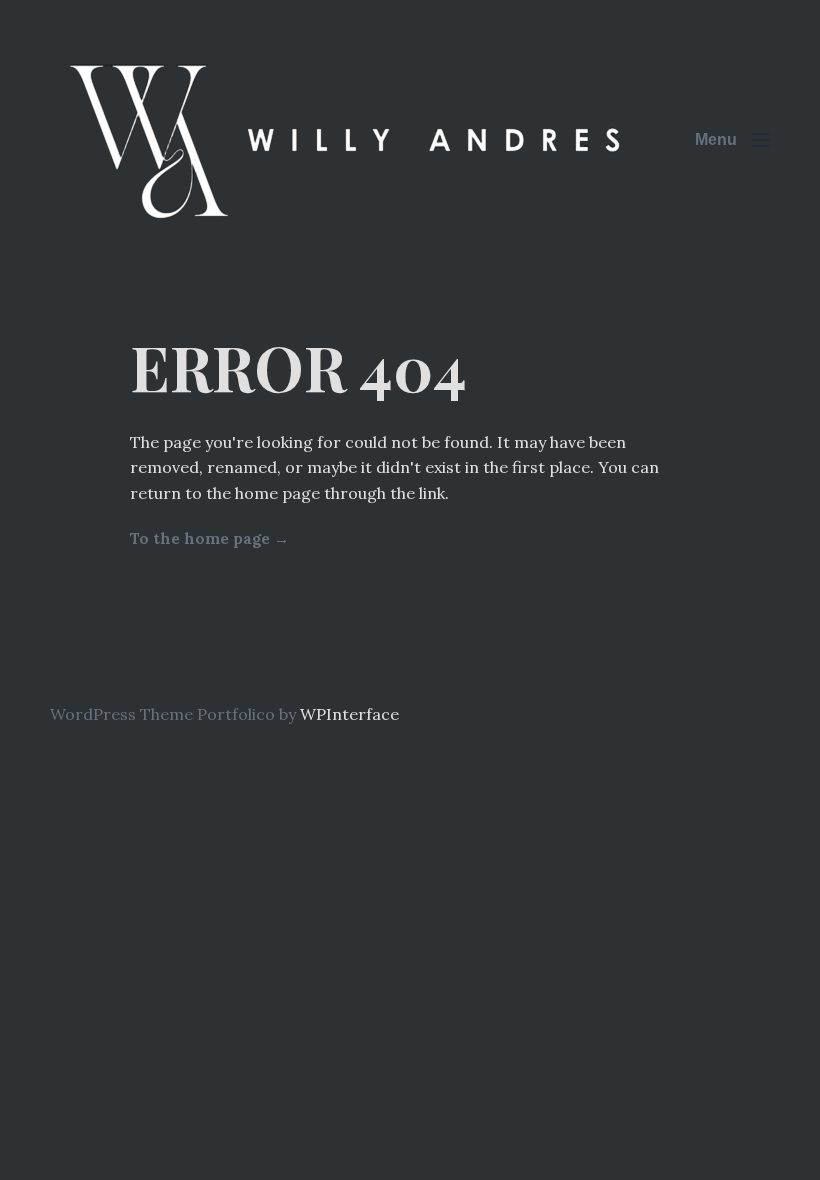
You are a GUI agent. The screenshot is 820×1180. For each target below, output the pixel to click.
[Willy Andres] (350, 140)
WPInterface (349, 714)
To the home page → (209, 538)
